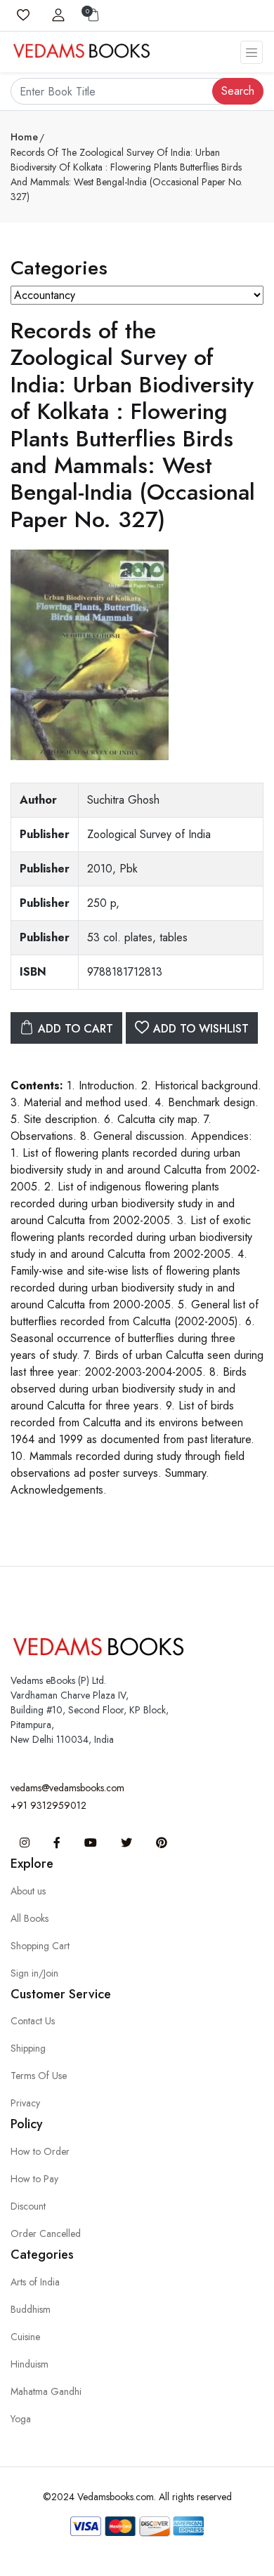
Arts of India (35, 2282)
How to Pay (34, 2179)
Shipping (28, 2048)
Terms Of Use (39, 2076)
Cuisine (25, 2337)
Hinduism (30, 2364)
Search (238, 91)
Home (24, 137)
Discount (28, 2206)
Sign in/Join (34, 1973)
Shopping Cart (40, 1946)
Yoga (21, 2419)
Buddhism (31, 2309)
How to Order (40, 2151)
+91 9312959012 (48, 1805)
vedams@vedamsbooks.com (67, 1788)
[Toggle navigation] (252, 52)
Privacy (25, 2103)
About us (28, 1891)
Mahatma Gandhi (46, 2391)
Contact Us (33, 2021)
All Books (30, 1918)
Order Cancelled (46, 2233)
